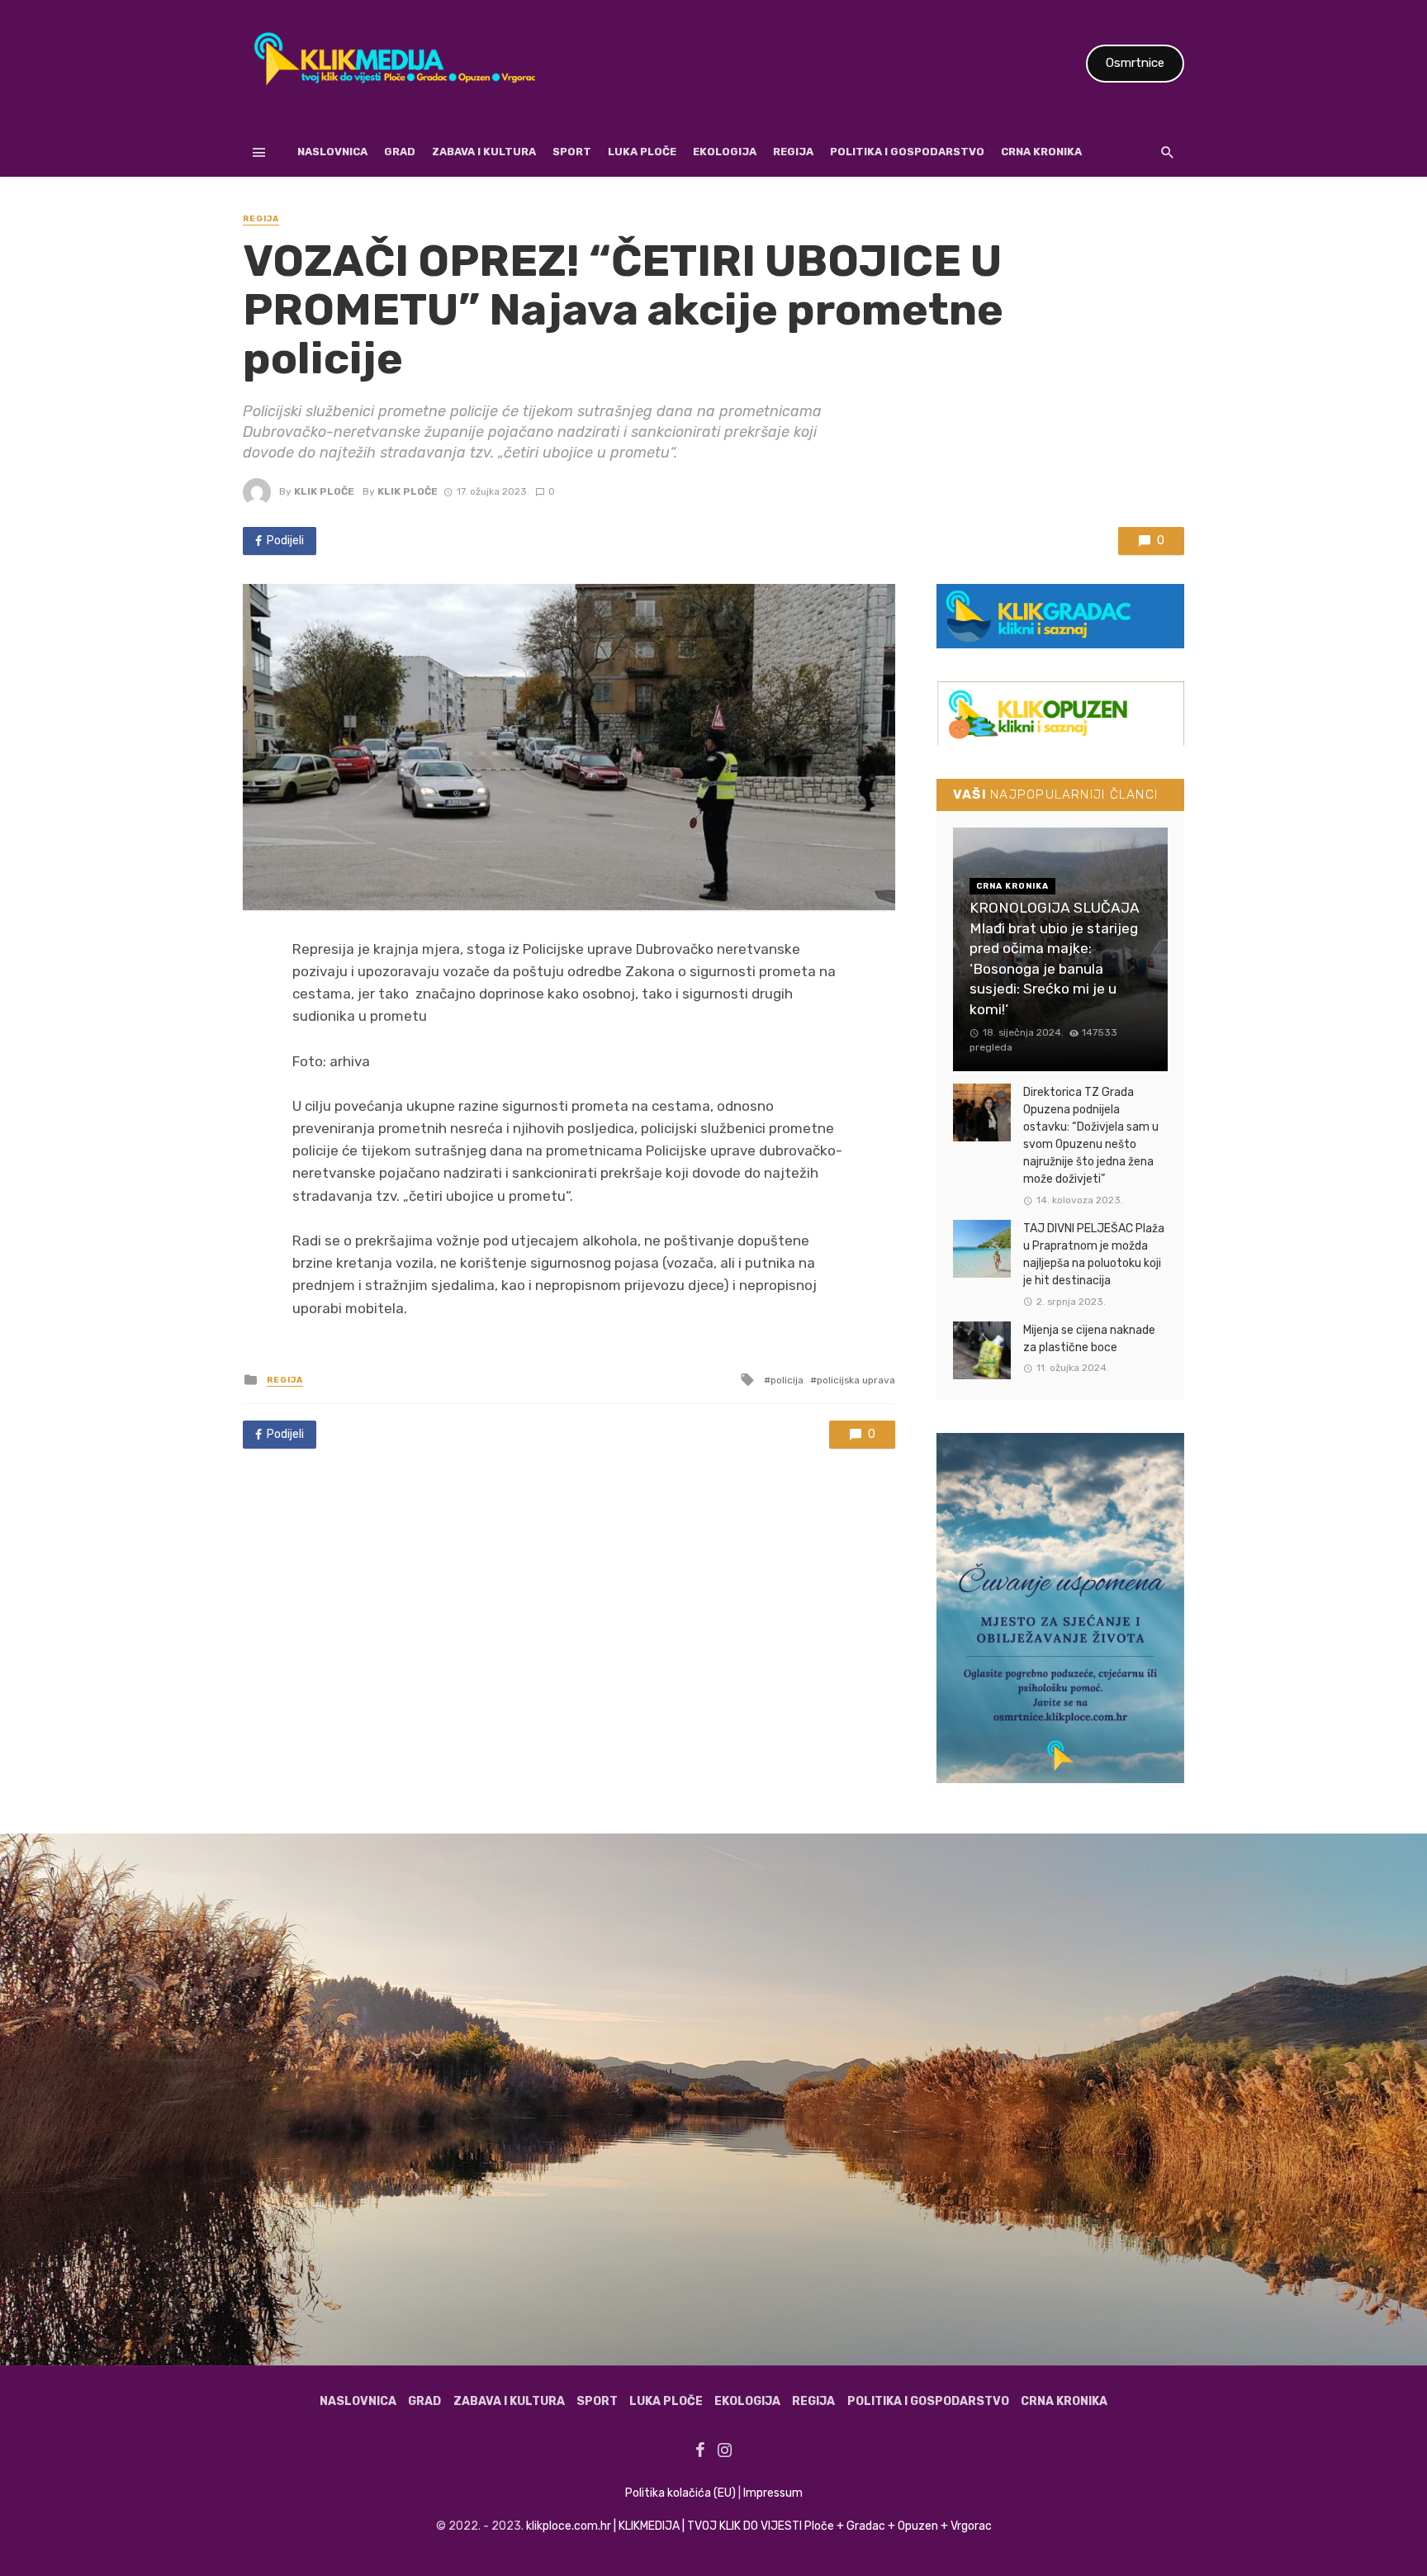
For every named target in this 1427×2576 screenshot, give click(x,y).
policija (787, 1380)
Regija (793, 152)
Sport (572, 152)
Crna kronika (1041, 152)
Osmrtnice (1135, 63)
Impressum (773, 2493)
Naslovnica (332, 152)
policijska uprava (856, 1380)
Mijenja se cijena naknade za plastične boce (1089, 1339)
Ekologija (725, 152)
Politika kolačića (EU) (680, 2493)
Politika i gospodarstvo (907, 152)
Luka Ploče (642, 152)
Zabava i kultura (484, 152)
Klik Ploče (324, 491)
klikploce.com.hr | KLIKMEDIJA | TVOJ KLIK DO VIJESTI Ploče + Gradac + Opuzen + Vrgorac (759, 2526)
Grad (400, 152)
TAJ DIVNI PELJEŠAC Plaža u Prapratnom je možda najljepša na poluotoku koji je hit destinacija (1094, 1255)
